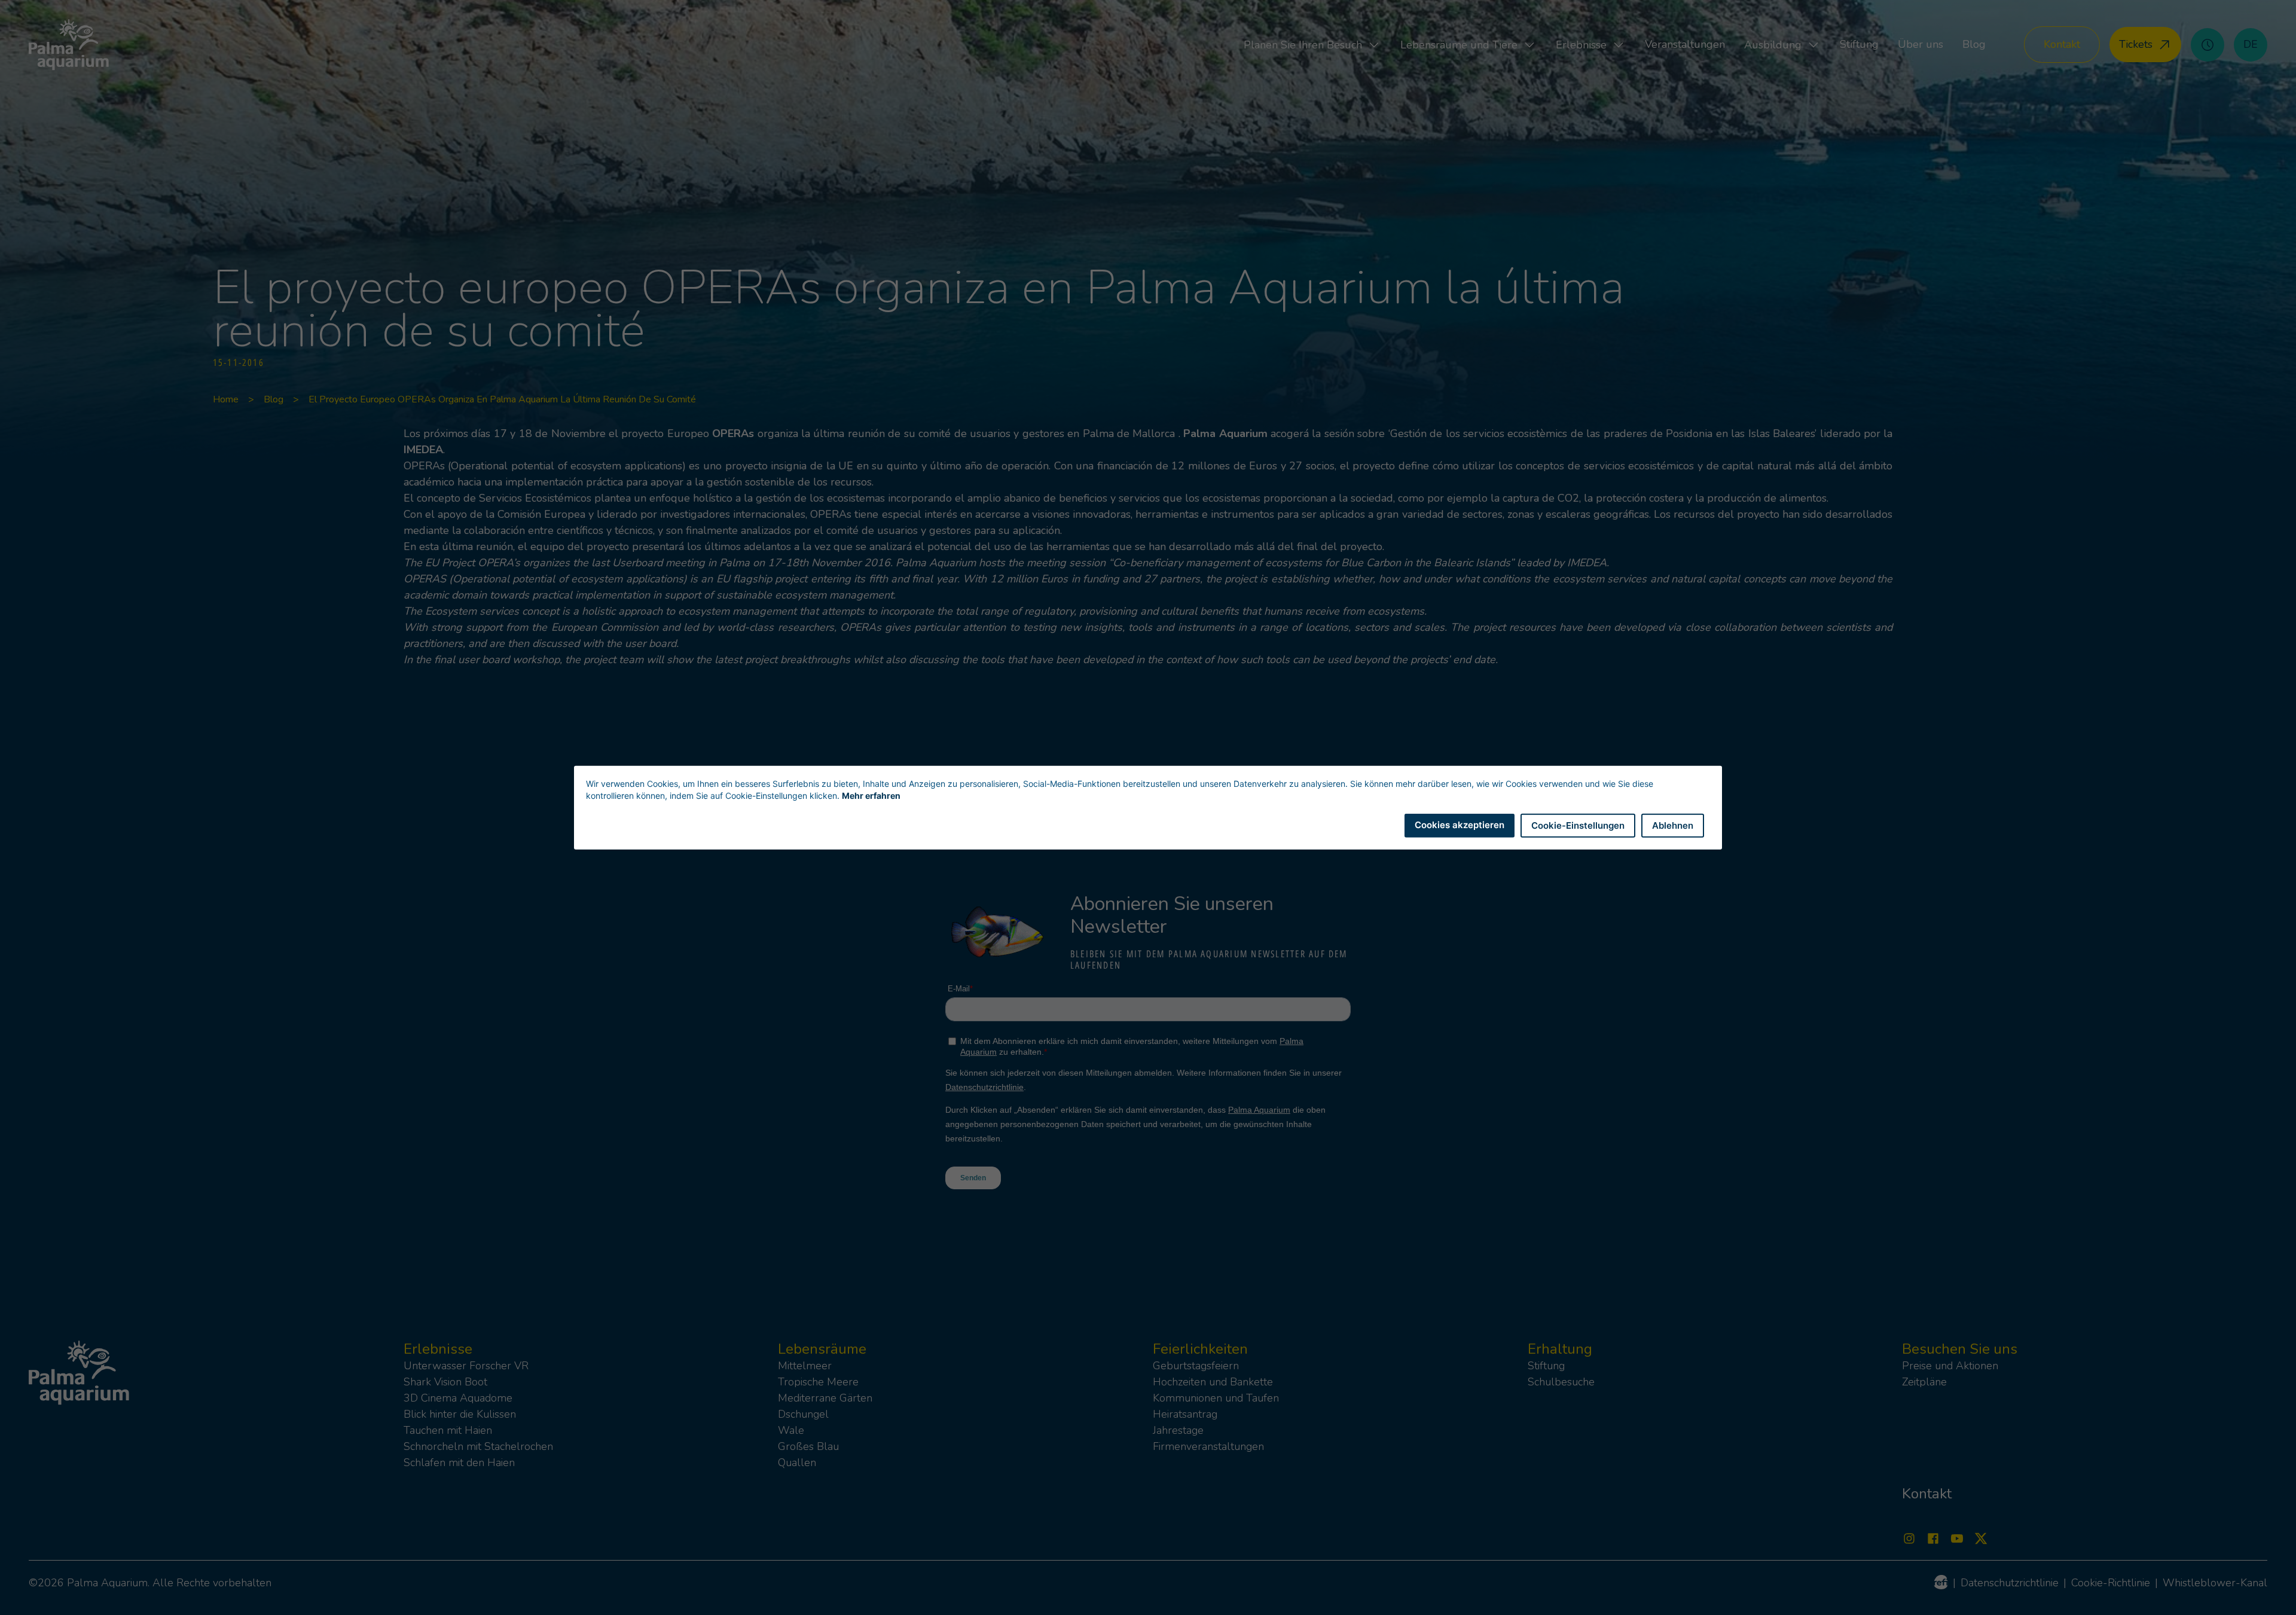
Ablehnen (1673, 825)
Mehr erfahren (871, 795)
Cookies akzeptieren (1460, 824)
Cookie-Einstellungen (1578, 825)
